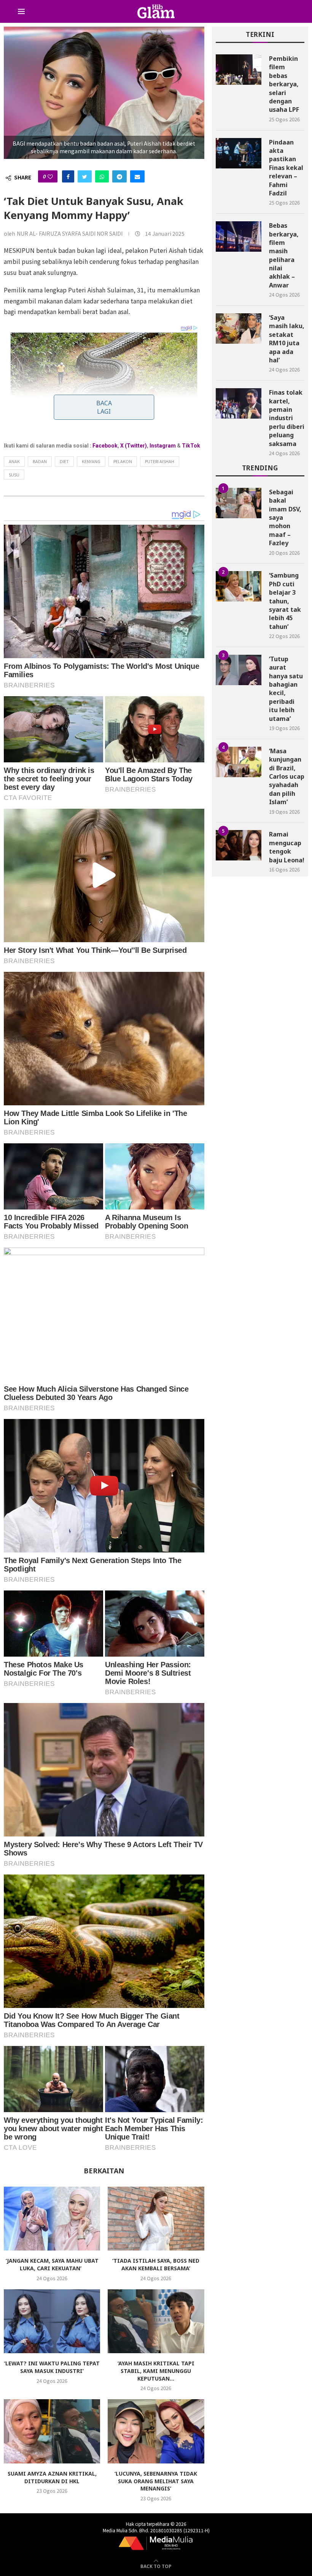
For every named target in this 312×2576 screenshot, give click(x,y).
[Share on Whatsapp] (102, 176)
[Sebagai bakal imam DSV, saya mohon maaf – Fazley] (239, 503)
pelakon (123, 461)
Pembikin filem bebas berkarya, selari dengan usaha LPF (284, 84)
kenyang (91, 461)
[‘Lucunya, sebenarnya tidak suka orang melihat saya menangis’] (156, 2431)
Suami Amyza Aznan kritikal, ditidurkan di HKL (52, 2477)
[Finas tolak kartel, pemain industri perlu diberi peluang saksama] (239, 403)
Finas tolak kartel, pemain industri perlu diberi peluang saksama (287, 418)
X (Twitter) (134, 446)
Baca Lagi (104, 407)
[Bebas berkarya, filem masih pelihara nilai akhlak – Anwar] (239, 236)
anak (14, 461)
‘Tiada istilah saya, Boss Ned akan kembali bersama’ (156, 2264)
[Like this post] (50, 176)
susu (14, 475)
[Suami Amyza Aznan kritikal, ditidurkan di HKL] (52, 2431)
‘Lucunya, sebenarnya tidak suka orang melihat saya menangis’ (156, 2481)
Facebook (105, 446)
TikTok (191, 446)
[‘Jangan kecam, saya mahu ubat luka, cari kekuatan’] (52, 2219)
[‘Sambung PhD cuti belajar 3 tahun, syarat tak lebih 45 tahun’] (239, 586)
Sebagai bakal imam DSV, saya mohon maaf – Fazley (285, 517)
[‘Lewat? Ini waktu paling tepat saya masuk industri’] (52, 2321)
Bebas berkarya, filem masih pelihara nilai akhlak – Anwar (284, 255)
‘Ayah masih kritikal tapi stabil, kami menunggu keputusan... (156, 2371)
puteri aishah (160, 461)
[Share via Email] (137, 176)
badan (40, 461)
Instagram (163, 446)
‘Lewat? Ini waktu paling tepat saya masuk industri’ (52, 2367)
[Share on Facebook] (68, 176)
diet (64, 461)
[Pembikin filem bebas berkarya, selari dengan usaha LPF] (239, 70)
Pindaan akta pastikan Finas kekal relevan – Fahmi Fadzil (286, 168)
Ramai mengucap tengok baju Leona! (287, 847)
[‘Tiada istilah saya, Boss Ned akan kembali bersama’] (156, 2219)
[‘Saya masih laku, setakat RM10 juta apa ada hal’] (239, 329)
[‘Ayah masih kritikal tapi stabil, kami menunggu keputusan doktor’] (156, 2321)
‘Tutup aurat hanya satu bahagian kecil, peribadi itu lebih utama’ (286, 689)
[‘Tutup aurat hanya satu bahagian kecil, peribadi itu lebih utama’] (239, 670)
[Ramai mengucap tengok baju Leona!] (239, 845)
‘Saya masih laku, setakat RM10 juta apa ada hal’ (287, 339)
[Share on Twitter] (85, 176)
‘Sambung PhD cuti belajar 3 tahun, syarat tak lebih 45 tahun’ (285, 601)
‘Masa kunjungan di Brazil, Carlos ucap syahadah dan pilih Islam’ (287, 776)
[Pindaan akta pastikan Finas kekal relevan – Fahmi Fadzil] (239, 153)
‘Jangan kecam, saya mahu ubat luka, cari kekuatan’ (52, 2264)
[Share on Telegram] (119, 176)
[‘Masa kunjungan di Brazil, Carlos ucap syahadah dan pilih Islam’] (239, 762)
